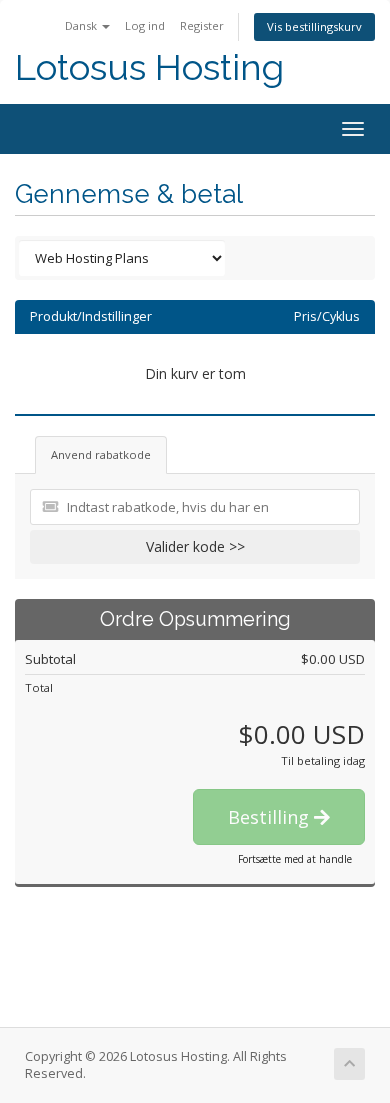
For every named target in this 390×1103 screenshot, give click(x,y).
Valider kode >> (195, 546)
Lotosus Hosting (149, 67)
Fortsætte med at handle (295, 859)
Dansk (82, 25)
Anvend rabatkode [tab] (101, 454)
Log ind (145, 25)
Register (202, 25)
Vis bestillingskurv (314, 26)
